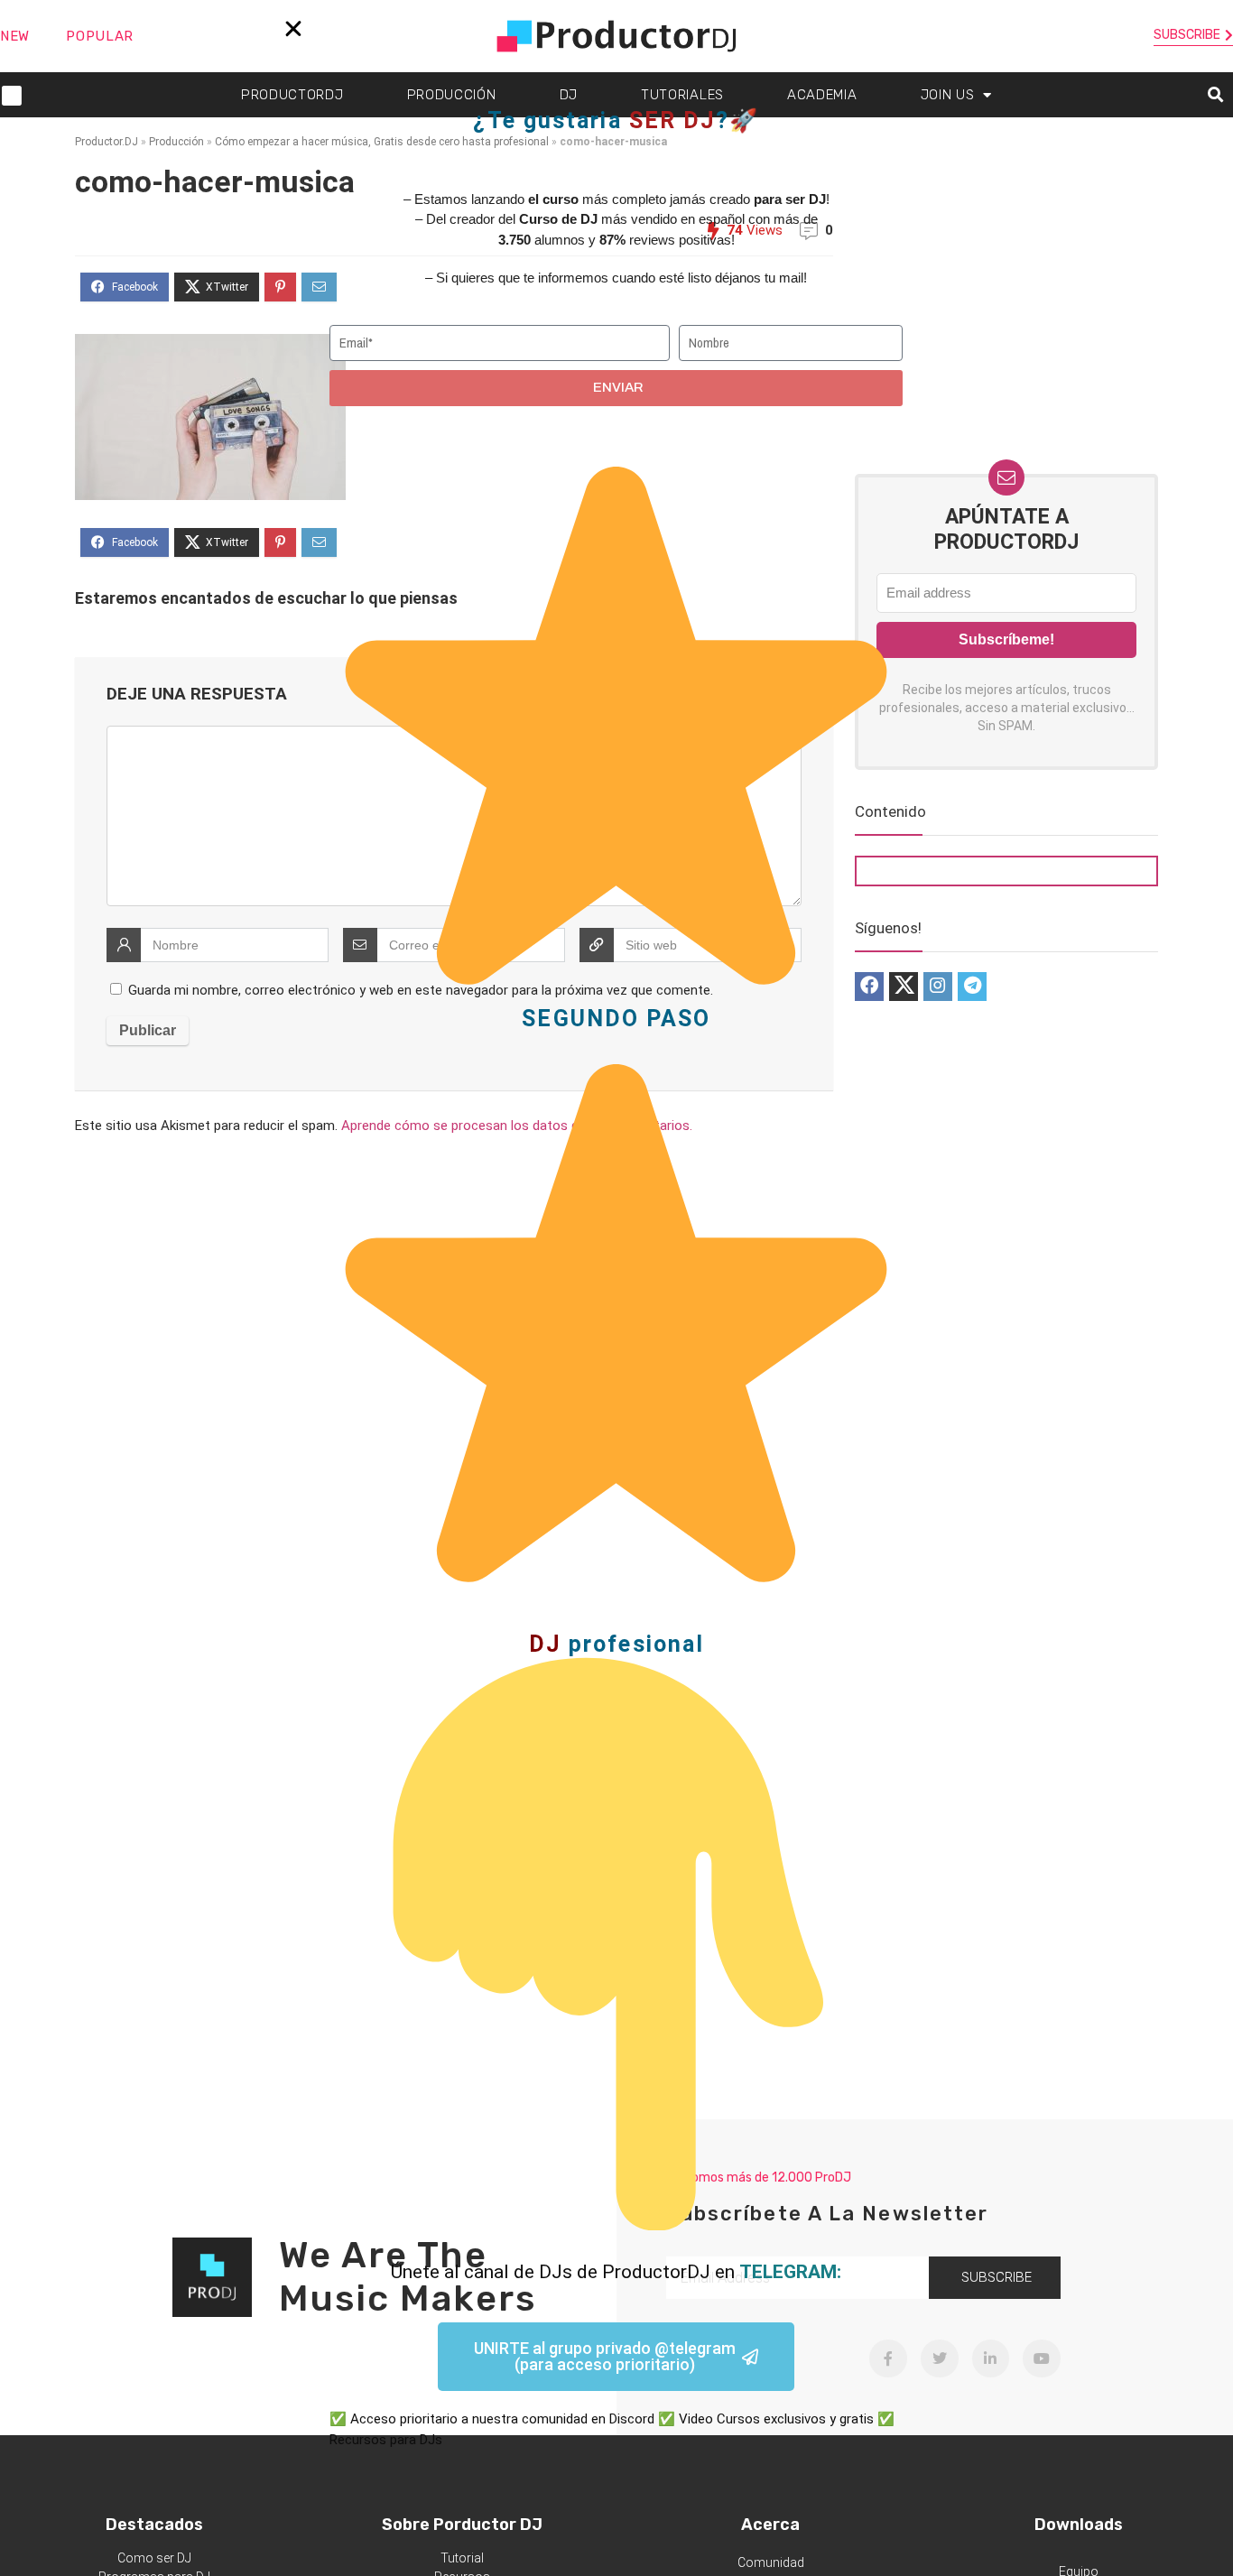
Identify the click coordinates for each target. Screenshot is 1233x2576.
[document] (616, 1288)
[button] (293, 29)
